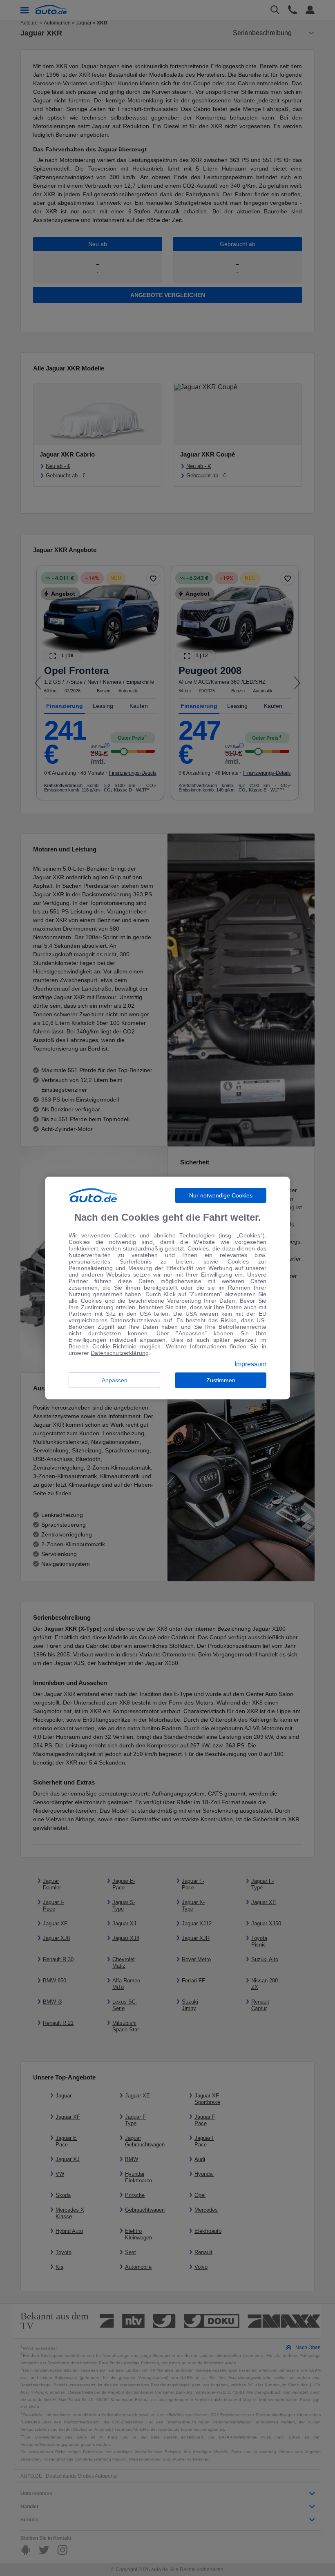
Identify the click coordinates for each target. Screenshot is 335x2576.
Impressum (250, 1364)
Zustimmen (221, 1380)
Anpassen (115, 1380)
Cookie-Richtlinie (115, 1346)
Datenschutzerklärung (120, 1353)
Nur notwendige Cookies (221, 1195)
